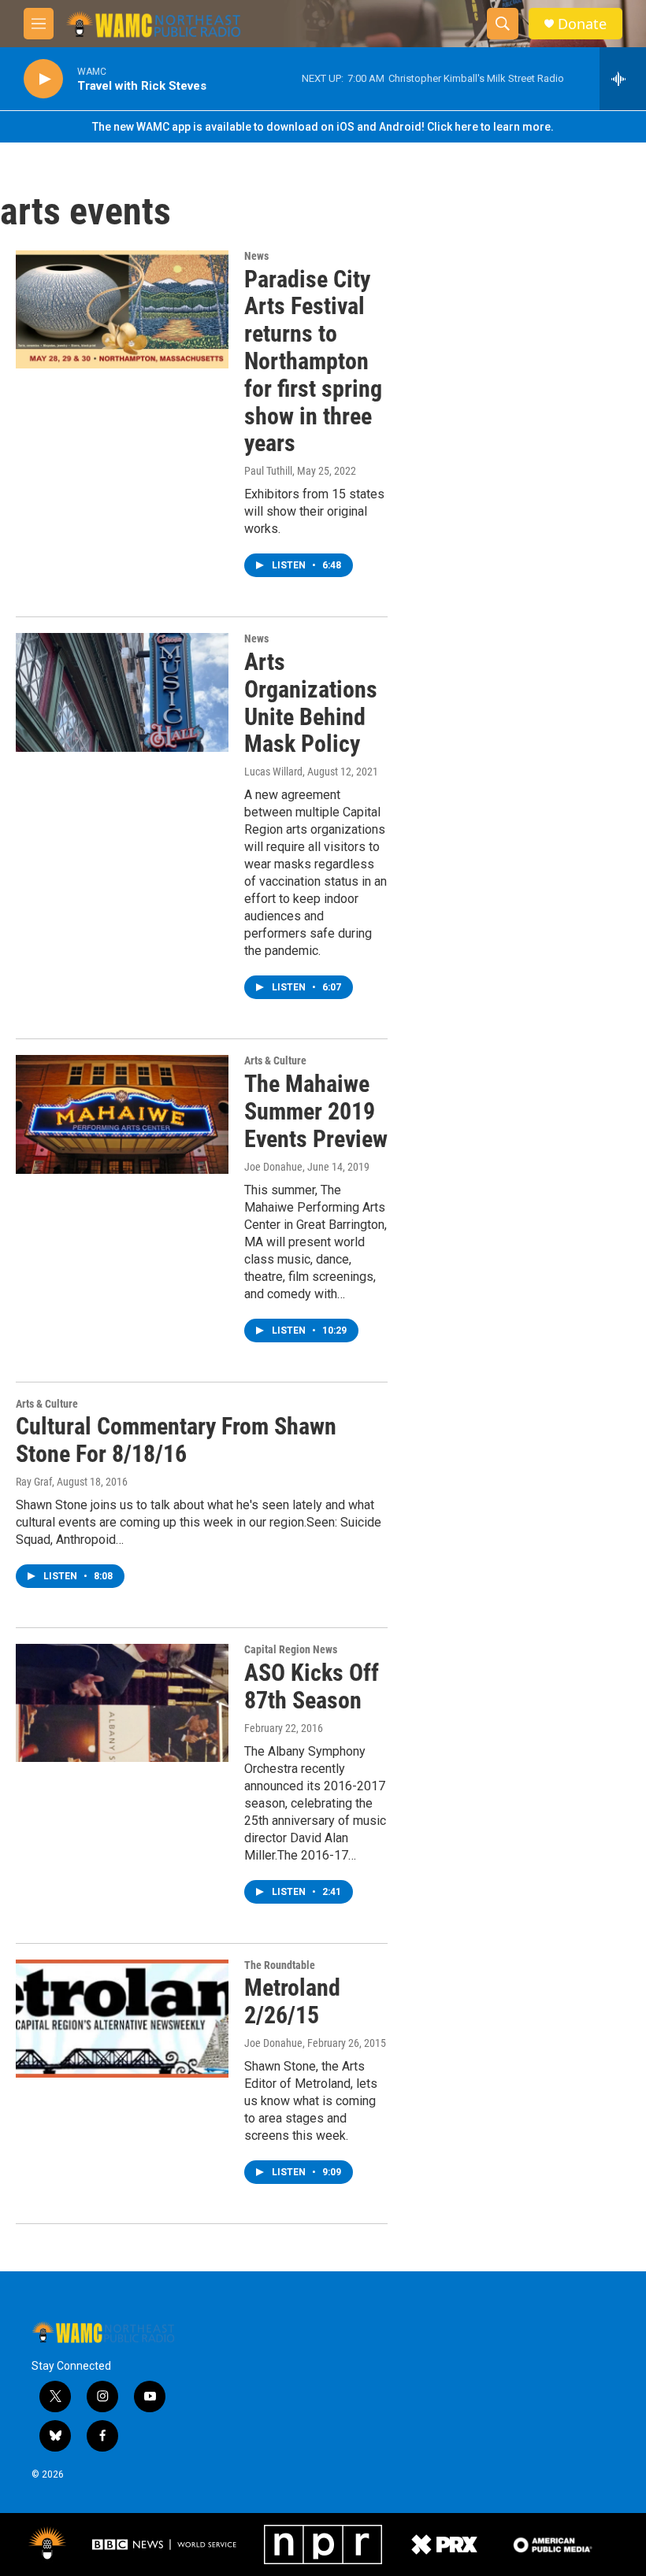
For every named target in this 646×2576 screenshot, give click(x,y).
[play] (43, 79)
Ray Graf (34, 1482)
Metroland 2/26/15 (292, 2001)
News (256, 256)
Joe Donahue (273, 1167)
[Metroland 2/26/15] (122, 2019)
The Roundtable (280, 1965)
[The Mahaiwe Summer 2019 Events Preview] (122, 1114)
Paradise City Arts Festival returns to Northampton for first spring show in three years (313, 361)
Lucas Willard (273, 772)
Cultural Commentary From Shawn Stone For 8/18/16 (176, 1440)
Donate (582, 24)
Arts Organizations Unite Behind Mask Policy (311, 703)
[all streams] (623, 79)
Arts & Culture (275, 1060)
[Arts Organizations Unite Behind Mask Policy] (122, 692)
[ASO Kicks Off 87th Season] (122, 1703)
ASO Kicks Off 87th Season (312, 1686)
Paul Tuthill (268, 471)
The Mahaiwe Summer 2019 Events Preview (316, 1111)
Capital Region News (291, 1649)
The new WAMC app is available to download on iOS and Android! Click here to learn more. (323, 127)
